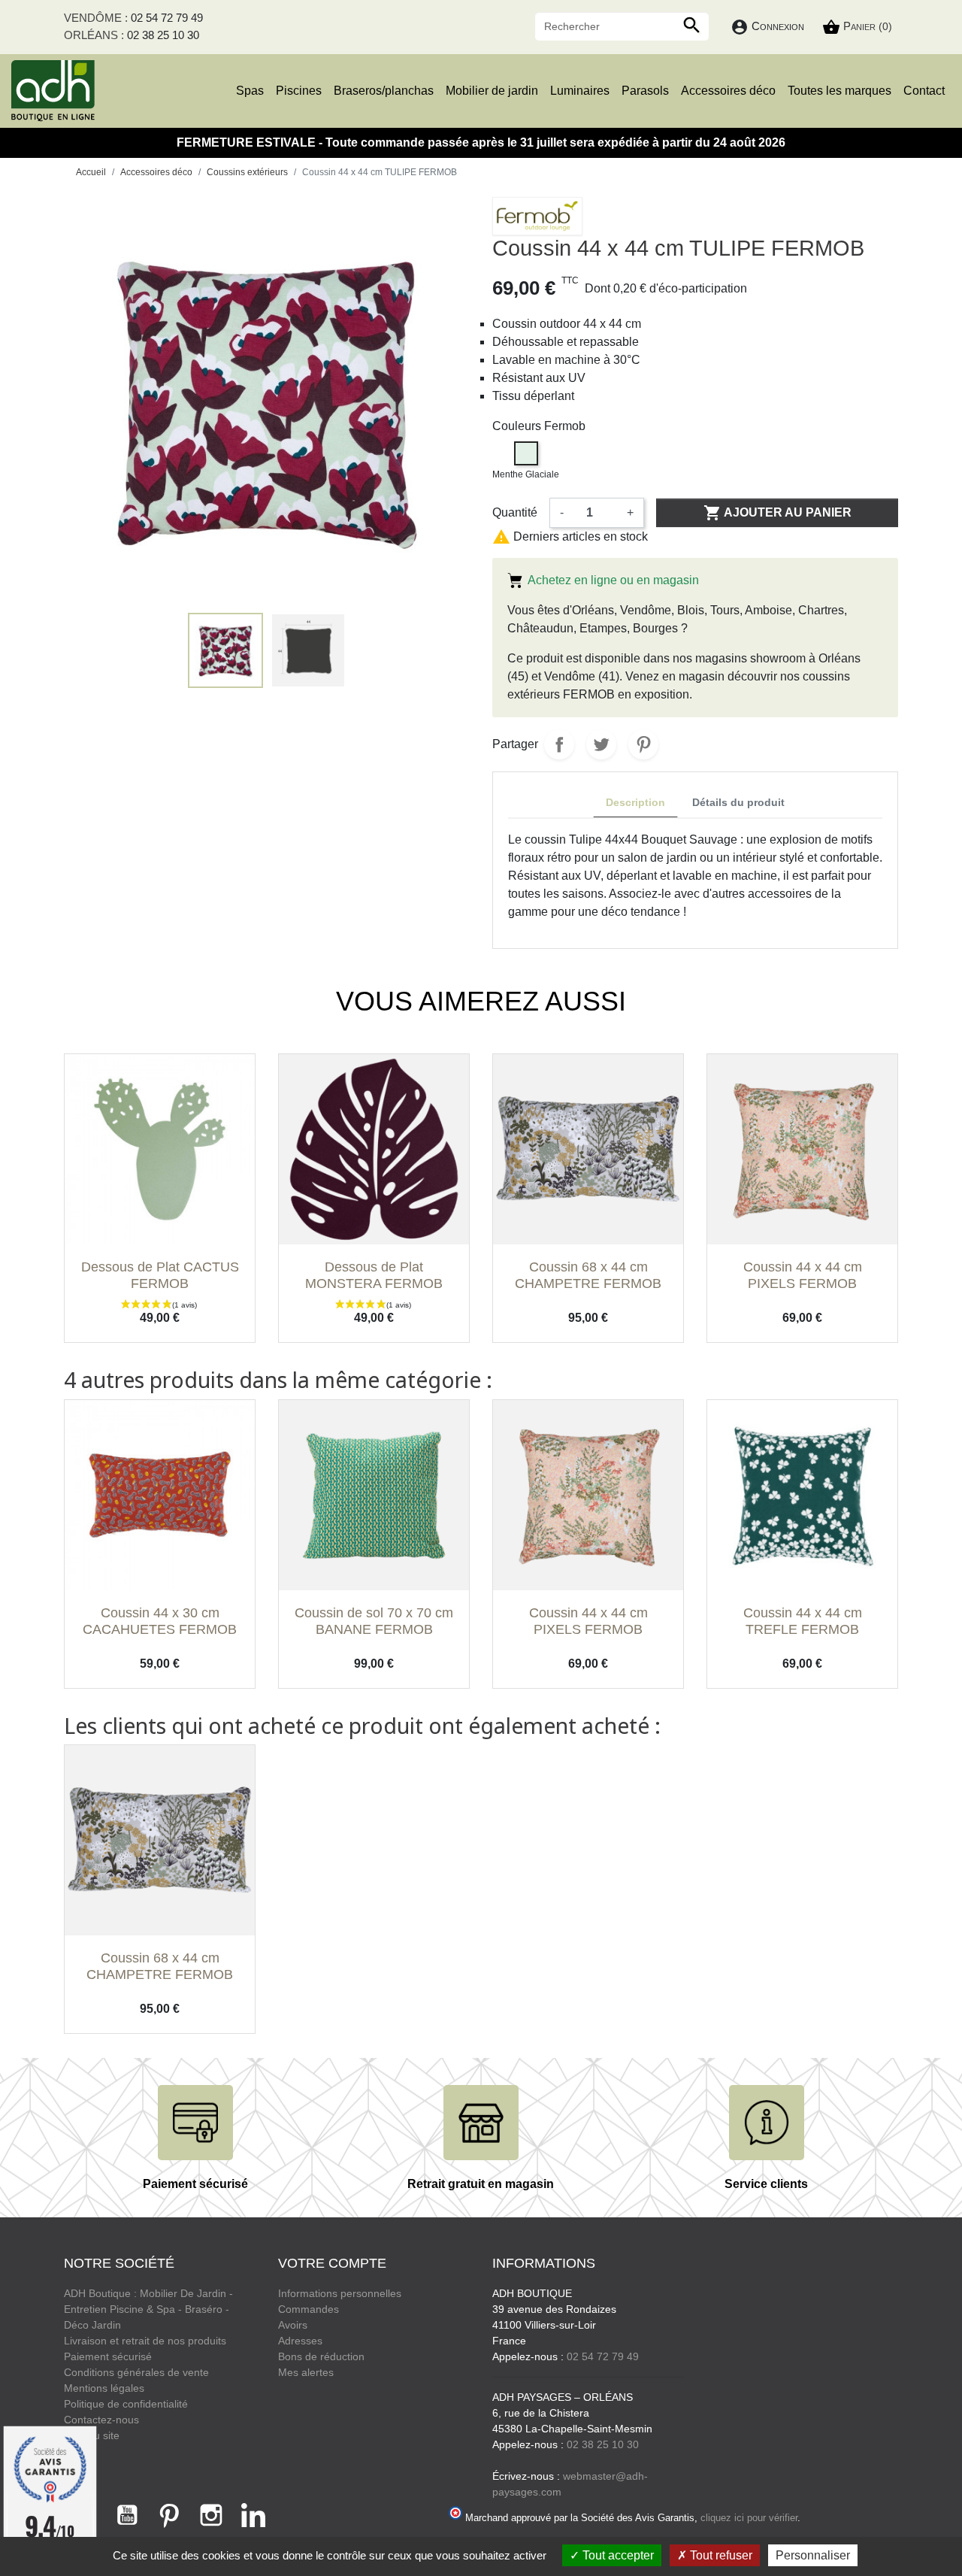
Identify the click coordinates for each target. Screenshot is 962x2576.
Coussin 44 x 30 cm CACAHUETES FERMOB (160, 1621)
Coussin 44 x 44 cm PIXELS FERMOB (803, 1275)
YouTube (127, 2515)
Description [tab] (635, 802)
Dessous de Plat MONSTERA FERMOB (374, 1275)
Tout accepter (617, 2555)
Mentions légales (104, 2388)
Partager (559, 744)
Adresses (300, 2341)
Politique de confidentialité (126, 2404)
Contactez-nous (101, 2420)
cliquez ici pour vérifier (749, 2518)
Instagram (211, 2515)
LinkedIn (253, 2515)
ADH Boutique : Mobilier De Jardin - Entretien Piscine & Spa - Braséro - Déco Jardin (148, 2309)
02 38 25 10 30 (163, 35)
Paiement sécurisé (108, 2356)
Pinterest (643, 744)
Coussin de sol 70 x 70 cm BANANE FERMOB (374, 1621)
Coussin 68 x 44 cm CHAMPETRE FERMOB (588, 1275)
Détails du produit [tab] (738, 802)
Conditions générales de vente (136, 2372)
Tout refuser (720, 2555)
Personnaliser (813, 2555)
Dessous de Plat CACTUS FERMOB (160, 1275)
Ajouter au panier (777, 513)
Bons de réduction (321, 2356)
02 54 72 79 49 (167, 18)
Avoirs (293, 2325)
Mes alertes (306, 2372)
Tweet (601, 744)
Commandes (309, 2309)
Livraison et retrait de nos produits (145, 2341)
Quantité (515, 512)
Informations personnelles (340, 2293)
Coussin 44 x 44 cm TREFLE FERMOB (803, 1621)
